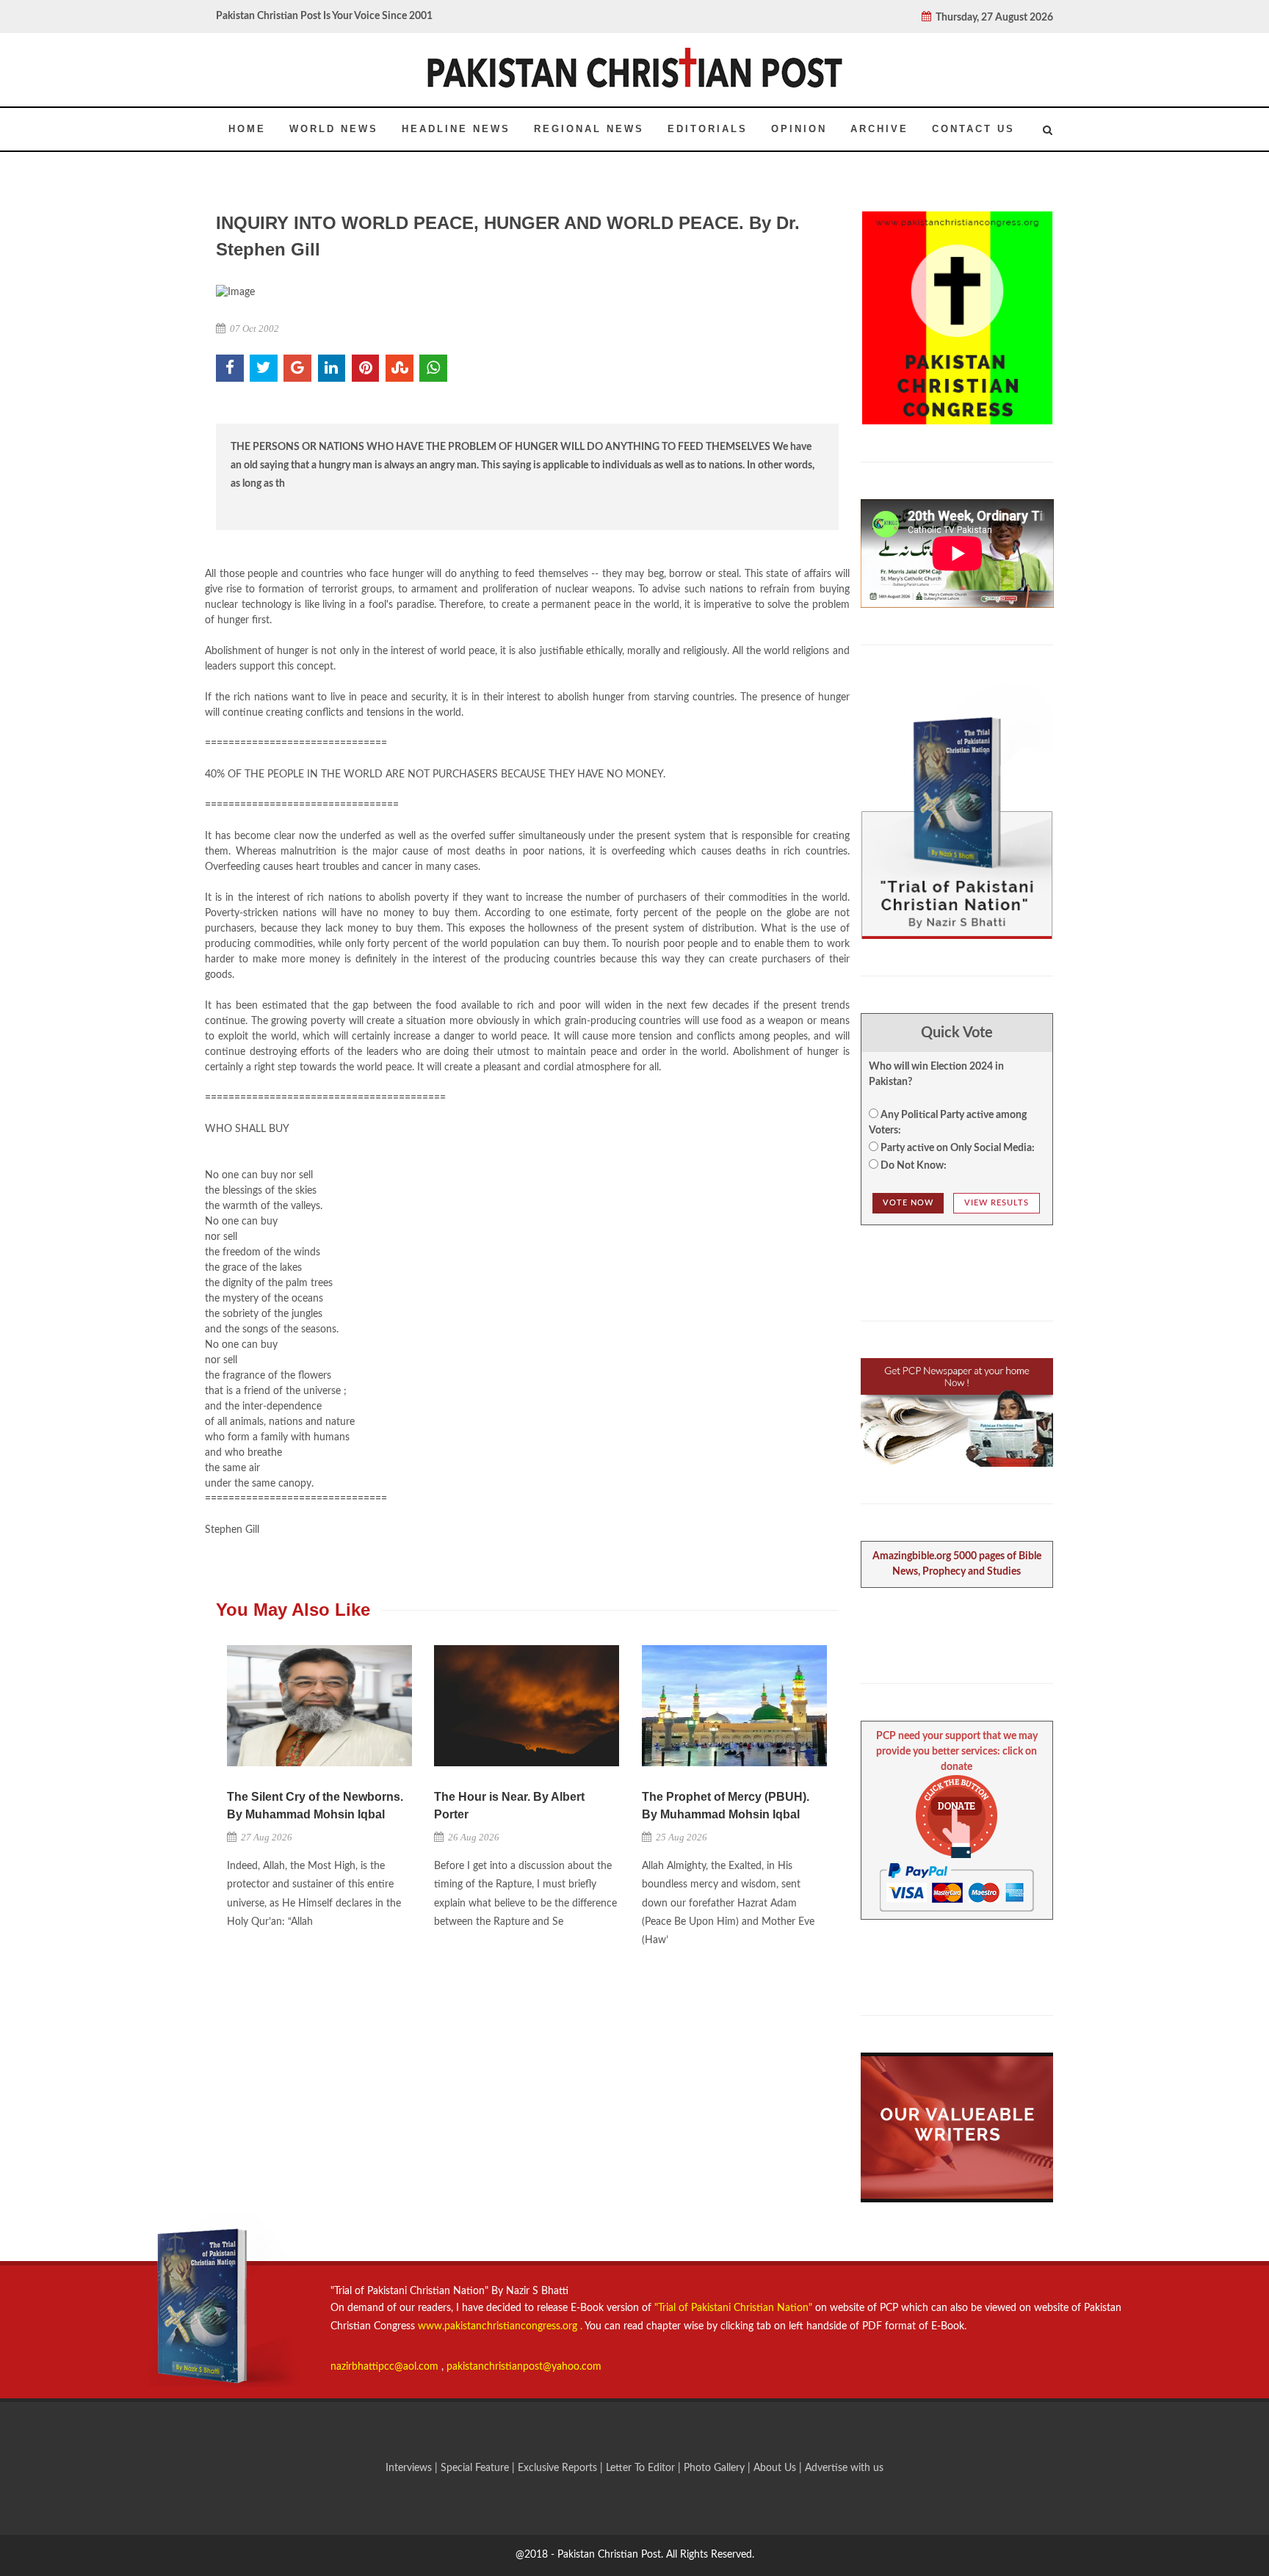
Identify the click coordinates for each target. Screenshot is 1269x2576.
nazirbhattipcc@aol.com (386, 2367)
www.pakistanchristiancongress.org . (499, 2326)
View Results (997, 1203)
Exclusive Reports (559, 2468)
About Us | (779, 2468)
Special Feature (476, 2468)
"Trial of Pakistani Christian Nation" (735, 2308)
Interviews (410, 2468)
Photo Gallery (714, 2468)
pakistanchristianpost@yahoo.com (524, 2367)
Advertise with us (844, 2468)
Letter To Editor (642, 2468)
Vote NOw (908, 1203)
